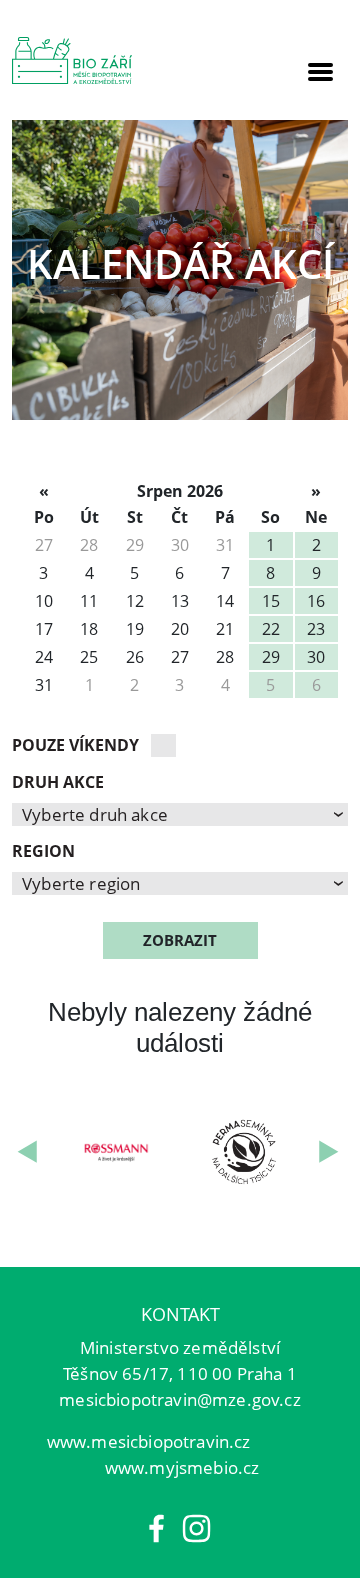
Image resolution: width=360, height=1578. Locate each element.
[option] (180, 270)
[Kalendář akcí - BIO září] (72, 60)
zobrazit (180, 940)
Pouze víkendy (75, 745)
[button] (180, 814)
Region (43, 851)
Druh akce (58, 782)
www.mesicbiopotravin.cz (149, 1441)
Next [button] (330, 1152)
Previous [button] (29, 1152)
